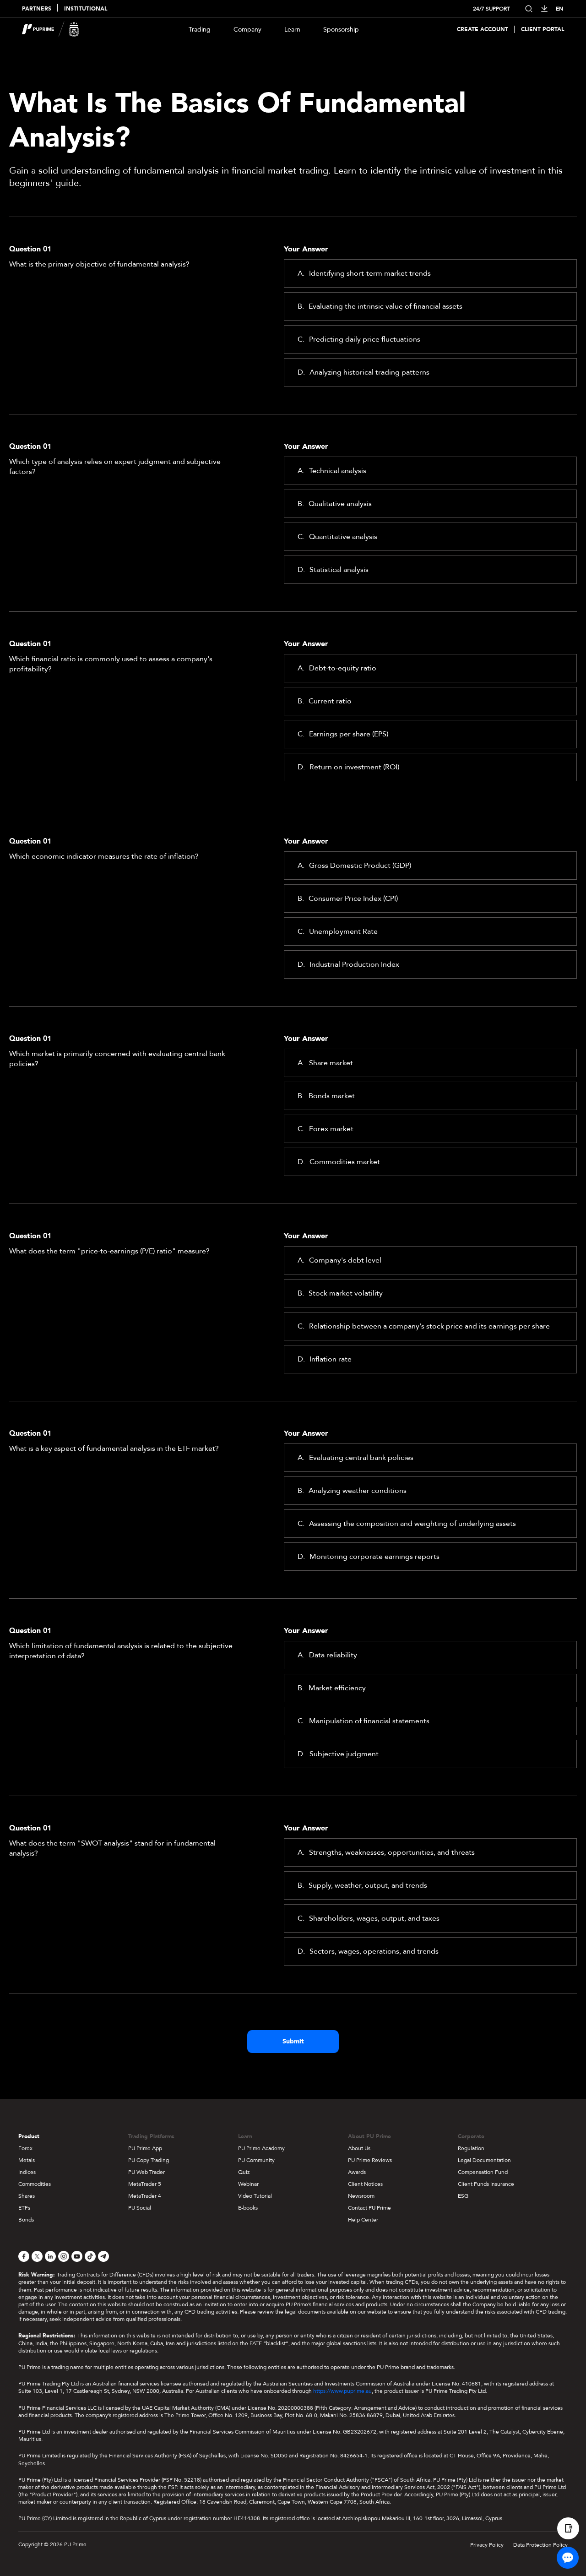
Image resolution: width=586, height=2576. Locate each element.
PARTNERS (37, 9)
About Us (359, 2148)
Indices (27, 2172)
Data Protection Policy (540, 2545)
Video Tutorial (255, 2196)
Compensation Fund (483, 2172)
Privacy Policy (487, 2545)
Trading (200, 30)
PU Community (256, 2160)
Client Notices (365, 2184)
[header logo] (51, 29)
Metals (27, 2160)
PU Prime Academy (261, 2148)
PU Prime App (145, 2148)
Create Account (483, 30)
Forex (25, 2148)
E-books (248, 2208)
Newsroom (361, 2196)
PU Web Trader (146, 2172)
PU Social (140, 2208)
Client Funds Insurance (486, 2184)
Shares (27, 2196)
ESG (463, 2196)
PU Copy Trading (149, 2160)
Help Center (363, 2220)
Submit (293, 2041)
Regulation (471, 2148)
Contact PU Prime (369, 2208)
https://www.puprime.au (342, 2391)
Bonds (26, 2220)
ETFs (24, 2208)
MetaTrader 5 (145, 2184)
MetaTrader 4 (145, 2196)
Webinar (248, 2184)
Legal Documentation (484, 2160)
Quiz (244, 2172)
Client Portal (543, 30)
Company (247, 30)
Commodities (35, 2184)
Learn (292, 30)
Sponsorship (341, 30)
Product (29, 2136)
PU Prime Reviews (370, 2160)
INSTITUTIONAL (86, 9)
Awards (357, 2172)
